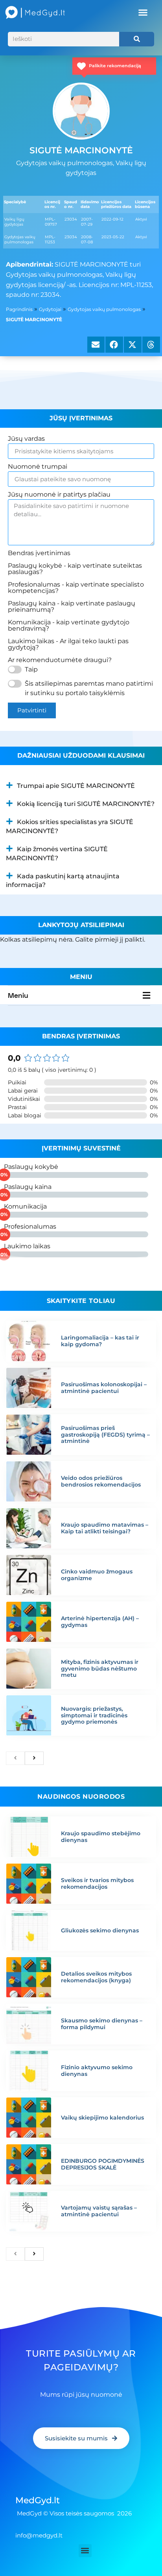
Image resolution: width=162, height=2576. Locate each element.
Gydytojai (50, 309)
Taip (31, 669)
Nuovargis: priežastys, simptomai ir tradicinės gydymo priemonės (94, 1715)
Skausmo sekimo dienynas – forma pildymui (102, 2024)
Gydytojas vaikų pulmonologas (104, 309)
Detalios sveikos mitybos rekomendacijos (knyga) (96, 1977)
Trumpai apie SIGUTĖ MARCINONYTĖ (76, 786)
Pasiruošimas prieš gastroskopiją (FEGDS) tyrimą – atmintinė (105, 1435)
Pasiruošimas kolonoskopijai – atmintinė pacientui (104, 1388)
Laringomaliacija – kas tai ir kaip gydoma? (100, 1341)
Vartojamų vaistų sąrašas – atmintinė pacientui (99, 2211)
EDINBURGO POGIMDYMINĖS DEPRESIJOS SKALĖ (103, 2164)
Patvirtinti (32, 710)
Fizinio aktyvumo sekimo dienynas (97, 2071)
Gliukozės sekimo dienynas (100, 1930)
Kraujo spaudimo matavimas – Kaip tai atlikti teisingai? (105, 1528)
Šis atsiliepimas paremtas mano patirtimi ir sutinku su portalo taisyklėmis (89, 688)
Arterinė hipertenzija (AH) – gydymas (100, 1622)
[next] (34, 1758)
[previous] (15, 1758)
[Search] (137, 39)
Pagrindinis (19, 309)
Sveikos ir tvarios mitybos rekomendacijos (97, 1883)
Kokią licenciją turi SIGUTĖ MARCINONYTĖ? (86, 804)
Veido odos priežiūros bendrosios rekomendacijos (101, 1481)
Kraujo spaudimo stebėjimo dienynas (101, 1837)
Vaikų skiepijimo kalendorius (102, 2118)
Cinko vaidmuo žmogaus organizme (97, 1575)
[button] (143, 13)
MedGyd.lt (38, 2500)
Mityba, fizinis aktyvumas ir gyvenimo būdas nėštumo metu (100, 1669)
